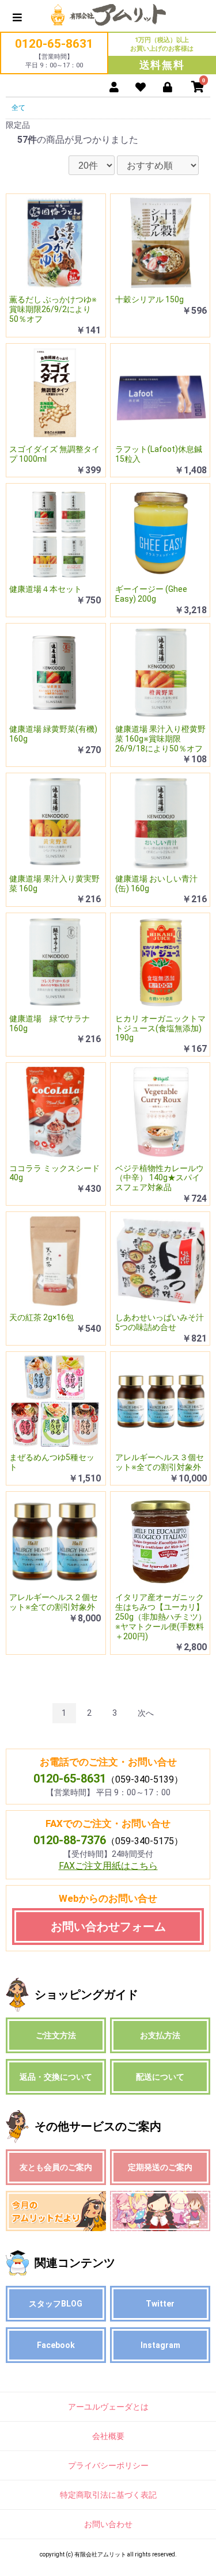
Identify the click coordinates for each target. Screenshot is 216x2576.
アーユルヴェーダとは (108, 2407)
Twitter (160, 2304)
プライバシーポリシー (108, 2465)
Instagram (160, 2345)
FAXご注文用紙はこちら (108, 1866)
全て (18, 108)
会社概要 (108, 2436)
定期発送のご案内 (160, 2167)
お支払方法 (160, 2035)
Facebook (56, 2345)
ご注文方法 (56, 2035)
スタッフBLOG (56, 2304)
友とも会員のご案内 (56, 2167)
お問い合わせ (108, 2524)
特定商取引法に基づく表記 (108, 2495)
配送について (160, 2077)
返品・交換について (56, 2077)
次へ (146, 1713)
